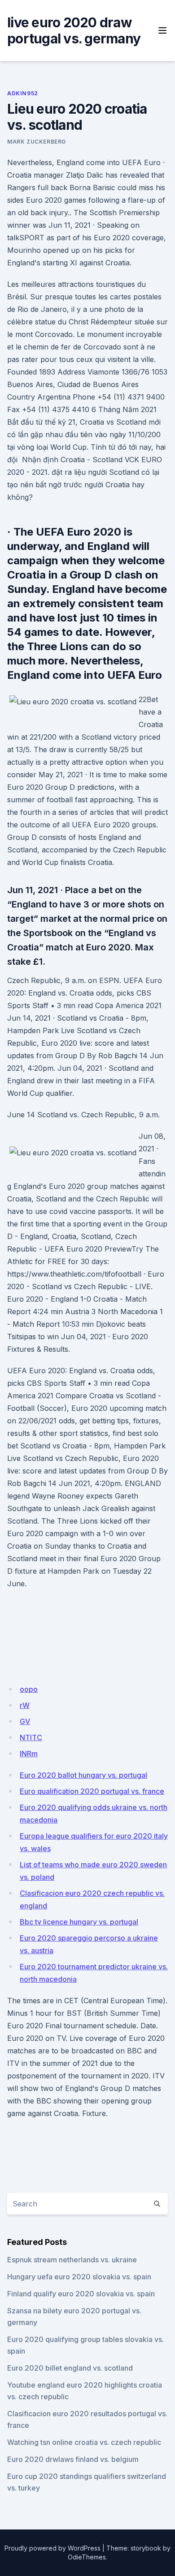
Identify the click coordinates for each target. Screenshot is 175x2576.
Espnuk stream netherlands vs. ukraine (72, 2260)
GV (25, 1721)
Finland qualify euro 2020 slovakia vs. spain (81, 2294)
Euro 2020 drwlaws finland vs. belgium (73, 2459)
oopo (29, 1689)
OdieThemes (87, 2557)
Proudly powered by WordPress (52, 2548)
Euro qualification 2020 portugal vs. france (92, 1791)
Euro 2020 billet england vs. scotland (70, 2368)
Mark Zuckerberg (37, 142)
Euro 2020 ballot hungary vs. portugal (83, 1775)
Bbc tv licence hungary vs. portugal (79, 1922)
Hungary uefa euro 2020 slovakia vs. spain (79, 2277)
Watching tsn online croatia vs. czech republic (84, 2442)
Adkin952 (23, 93)
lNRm (29, 1754)
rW (25, 1705)
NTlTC (31, 1737)
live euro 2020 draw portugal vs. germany (74, 30)
